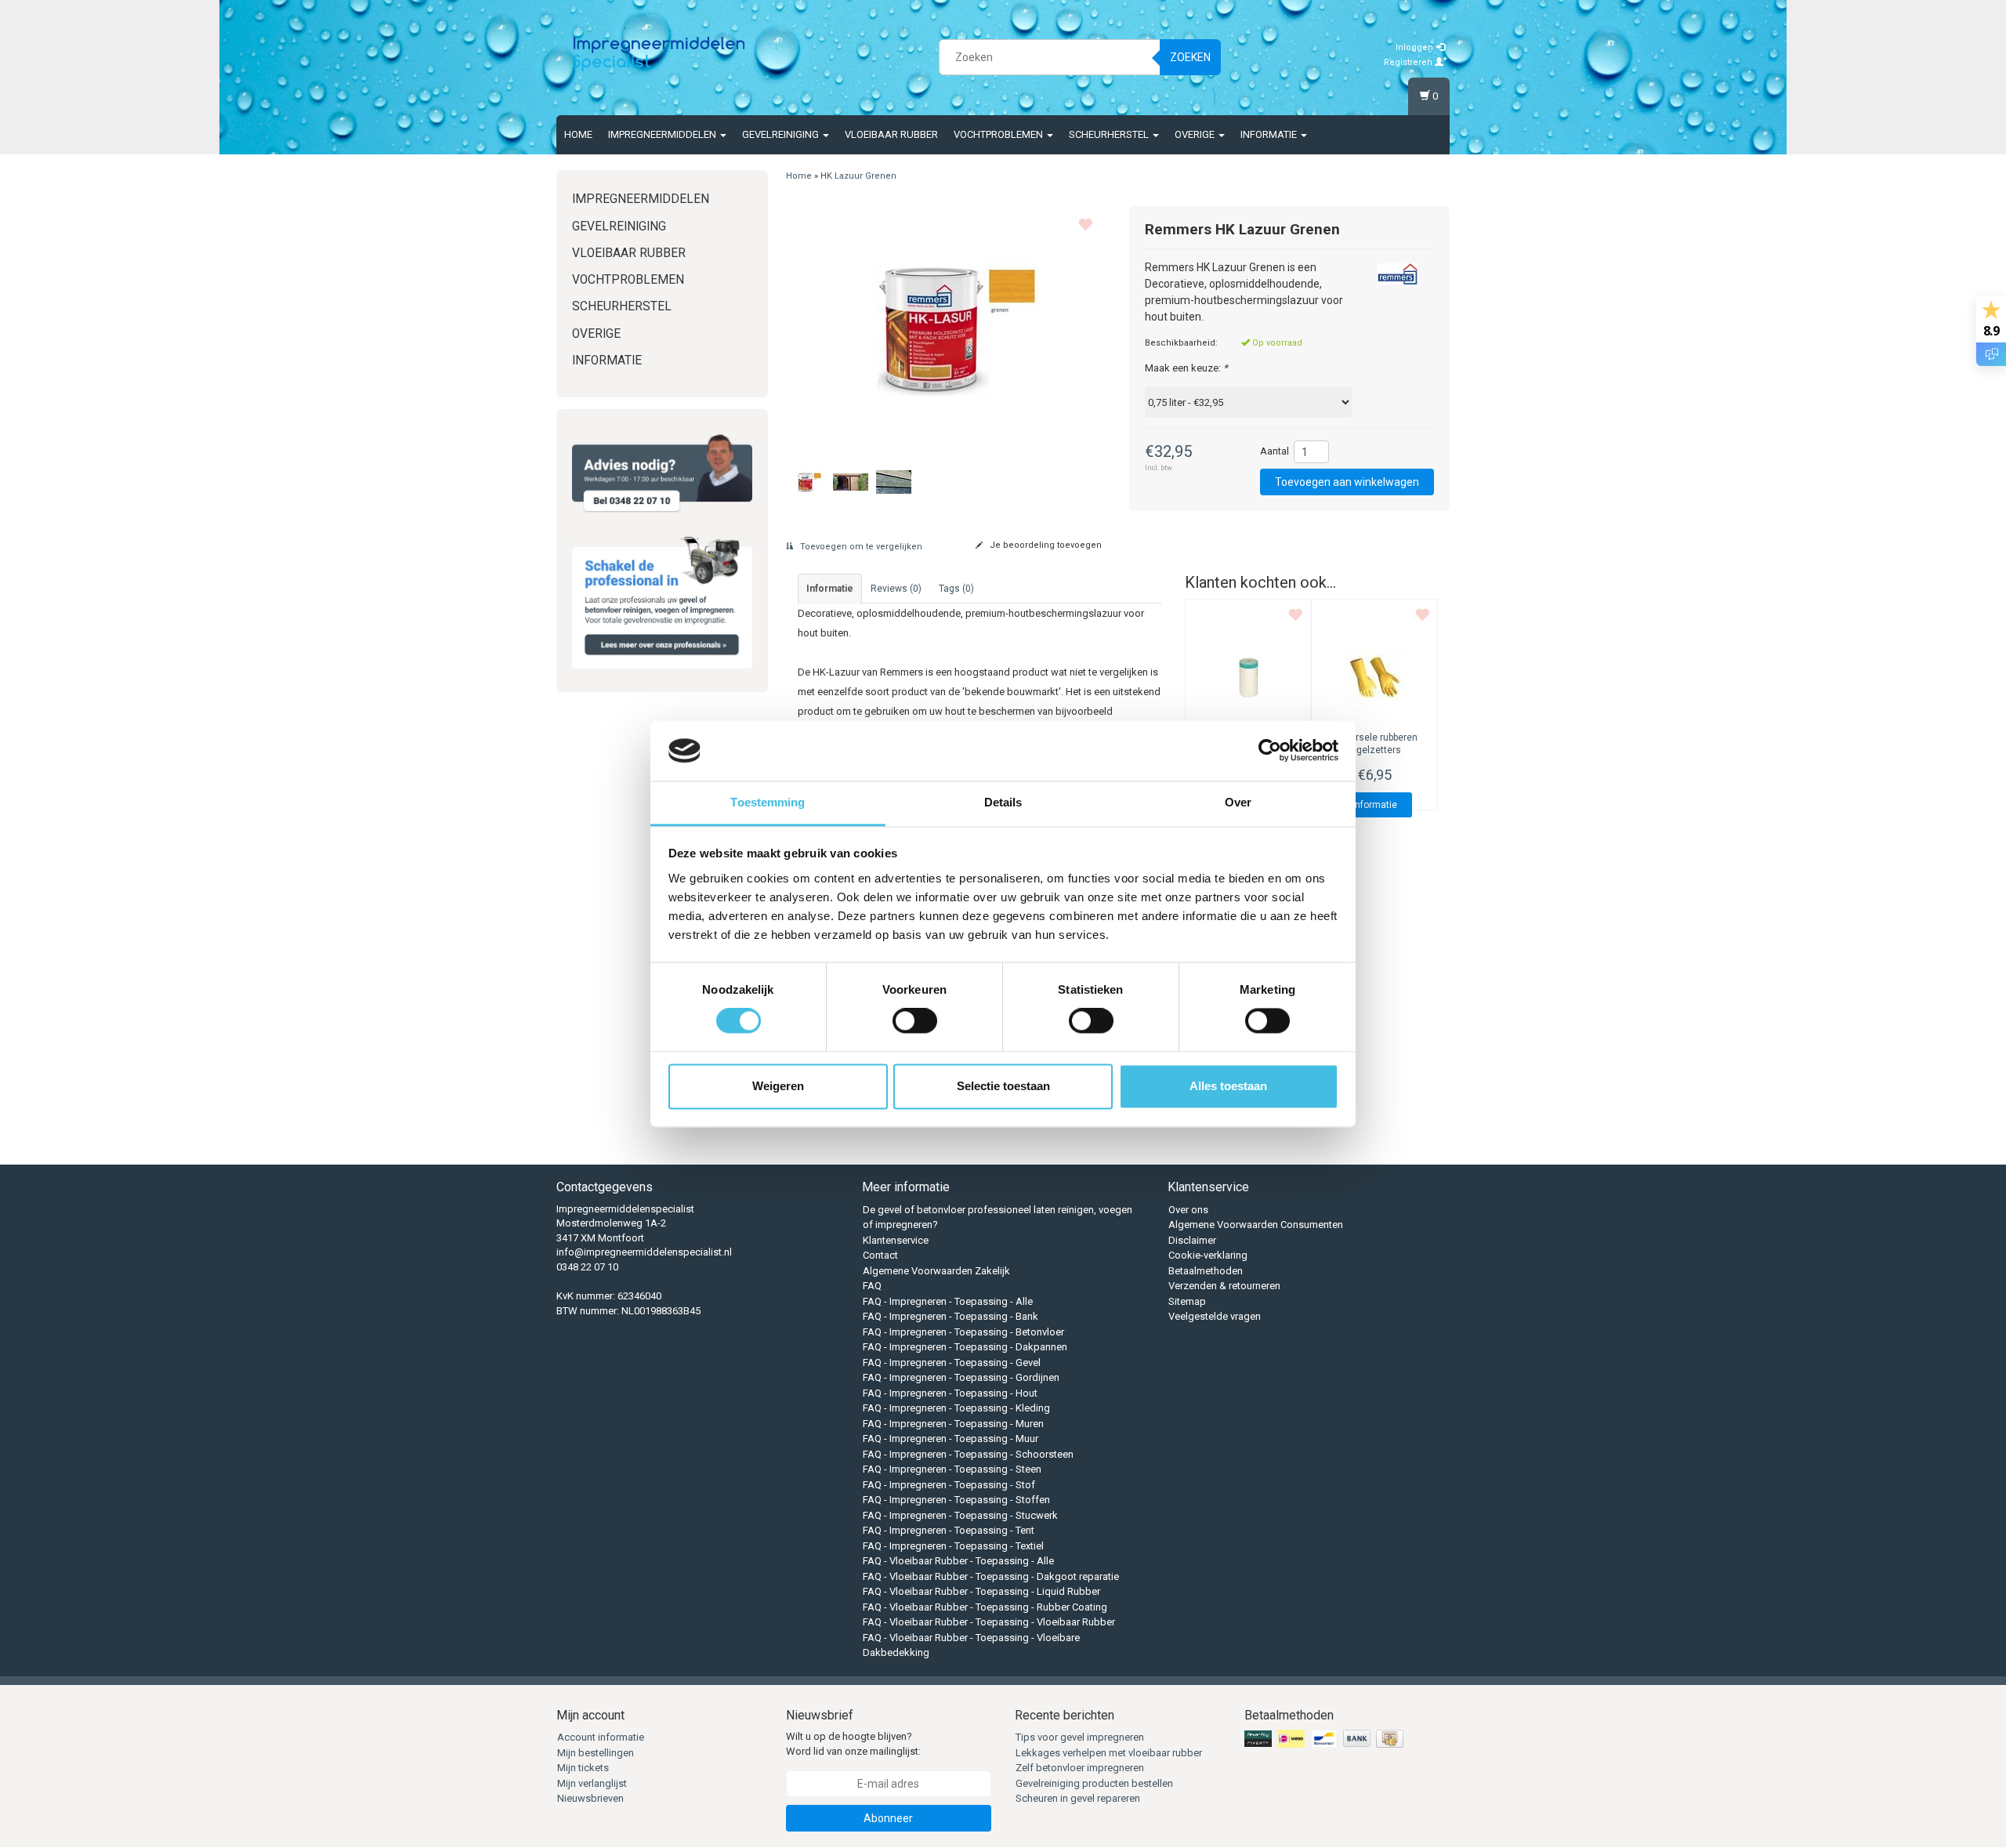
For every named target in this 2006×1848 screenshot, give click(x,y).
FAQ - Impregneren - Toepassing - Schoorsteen (968, 1454)
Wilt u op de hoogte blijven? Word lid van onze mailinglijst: (853, 1744)
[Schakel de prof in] (662, 599)
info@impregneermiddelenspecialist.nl (644, 1252)
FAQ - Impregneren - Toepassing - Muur (950, 1439)
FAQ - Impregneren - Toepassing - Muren (953, 1424)
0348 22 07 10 (587, 1267)
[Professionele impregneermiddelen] (659, 55)
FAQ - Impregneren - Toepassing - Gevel (952, 1362)
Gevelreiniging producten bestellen (1094, 1783)
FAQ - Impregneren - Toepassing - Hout (950, 1393)
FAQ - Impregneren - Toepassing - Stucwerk (960, 1515)
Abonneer (888, 1818)
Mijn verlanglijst (592, 1783)
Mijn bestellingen (596, 1753)
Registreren (1409, 62)
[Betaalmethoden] (1325, 1739)
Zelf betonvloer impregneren (1080, 1768)
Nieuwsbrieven (590, 1798)
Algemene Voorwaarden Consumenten (1256, 1225)
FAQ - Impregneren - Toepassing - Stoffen (956, 1500)
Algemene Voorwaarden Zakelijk (936, 1271)
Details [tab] (1003, 802)
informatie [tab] (830, 589)
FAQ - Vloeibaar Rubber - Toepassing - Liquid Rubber (981, 1591)
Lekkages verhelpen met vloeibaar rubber (1109, 1753)
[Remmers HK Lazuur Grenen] (946, 328)
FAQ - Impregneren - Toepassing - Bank (950, 1316)
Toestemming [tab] (768, 802)
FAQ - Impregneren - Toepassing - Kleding (956, 1408)
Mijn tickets (583, 1768)
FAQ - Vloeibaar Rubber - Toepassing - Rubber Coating (985, 1607)
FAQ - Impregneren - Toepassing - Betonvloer (963, 1332)
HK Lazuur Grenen (858, 176)
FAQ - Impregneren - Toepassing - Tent (949, 1530)
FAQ (872, 1286)
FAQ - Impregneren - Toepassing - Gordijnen (961, 1377)
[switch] (915, 1021)
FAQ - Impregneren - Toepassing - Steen (952, 1469)
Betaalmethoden (1206, 1271)
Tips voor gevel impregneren (1080, 1737)
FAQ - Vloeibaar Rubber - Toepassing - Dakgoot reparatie (991, 1576)
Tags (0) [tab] (956, 589)
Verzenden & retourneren (1224, 1286)
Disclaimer (1192, 1240)
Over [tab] (1238, 802)
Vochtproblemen (999, 134)
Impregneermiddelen (663, 134)
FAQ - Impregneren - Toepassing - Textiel (953, 1546)
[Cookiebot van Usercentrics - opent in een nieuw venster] (1270, 751)
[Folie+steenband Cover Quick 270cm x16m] (1248, 676)
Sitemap (1187, 1301)
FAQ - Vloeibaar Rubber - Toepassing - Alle (958, 1561)
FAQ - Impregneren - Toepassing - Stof (949, 1485)
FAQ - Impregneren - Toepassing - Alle (948, 1301)
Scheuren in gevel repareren (1078, 1798)
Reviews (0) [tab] (896, 589)
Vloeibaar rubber (891, 134)
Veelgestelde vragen (1215, 1316)
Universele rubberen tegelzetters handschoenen (1374, 751)
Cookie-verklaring (1208, 1255)
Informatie (1270, 134)
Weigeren (778, 1086)
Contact (880, 1255)
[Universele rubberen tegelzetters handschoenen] (1374, 676)
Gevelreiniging (782, 134)
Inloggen (1416, 47)
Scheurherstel (1110, 134)
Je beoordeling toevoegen (1045, 545)
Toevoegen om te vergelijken (860, 547)
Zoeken (1190, 57)
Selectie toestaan (1003, 1086)
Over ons (1188, 1210)
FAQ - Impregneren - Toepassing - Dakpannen (965, 1347)
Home (578, 134)
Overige (1196, 134)
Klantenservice (896, 1240)
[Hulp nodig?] (662, 473)
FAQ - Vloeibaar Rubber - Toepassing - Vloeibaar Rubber (989, 1622)
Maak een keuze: (1186, 368)
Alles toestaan (1228, 1086)
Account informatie (601, 1737)
